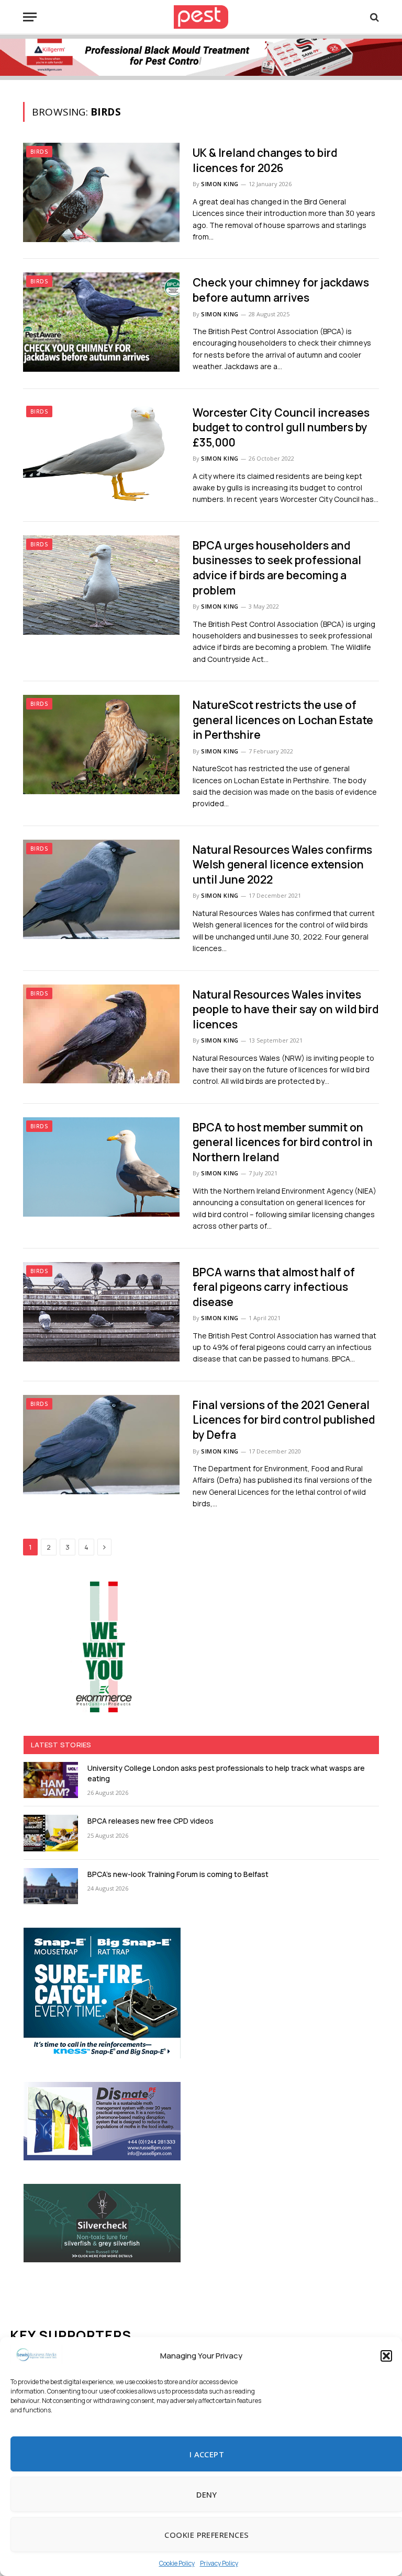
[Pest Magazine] (201, 17)
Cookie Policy (177, 2563)
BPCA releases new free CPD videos (150, 1821)
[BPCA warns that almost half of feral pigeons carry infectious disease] (101, 1312)
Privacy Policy (219, 2563)
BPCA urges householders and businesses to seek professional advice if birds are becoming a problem (277, 568)
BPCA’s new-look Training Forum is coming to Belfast (178, 1874)
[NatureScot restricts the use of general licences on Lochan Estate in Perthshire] (101, 745)
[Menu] (30, 17)
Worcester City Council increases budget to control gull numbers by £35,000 (281, 427)
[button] (386, 2356)
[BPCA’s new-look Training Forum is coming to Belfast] (51, 1886)
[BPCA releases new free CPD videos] (51, 1833)
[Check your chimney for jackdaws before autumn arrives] (101, 322)
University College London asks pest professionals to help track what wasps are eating (226, 1773)
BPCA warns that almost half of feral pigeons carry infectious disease (274, 1287)
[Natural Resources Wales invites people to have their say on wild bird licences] (101, 1034)
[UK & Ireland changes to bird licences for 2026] (101, 192)
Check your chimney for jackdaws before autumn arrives (281, 290)
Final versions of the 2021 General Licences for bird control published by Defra (284, 1420)
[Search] (373, 17)
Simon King (220, 184)
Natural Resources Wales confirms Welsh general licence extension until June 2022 (282, 865)
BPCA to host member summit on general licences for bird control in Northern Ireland (283, 1142)
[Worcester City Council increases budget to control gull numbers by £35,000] (101, 452)
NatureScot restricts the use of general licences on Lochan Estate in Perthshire (283, 720)
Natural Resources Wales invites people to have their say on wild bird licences (286, 1009)
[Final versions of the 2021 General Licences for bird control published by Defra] (101, 1445)
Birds (39, 152)
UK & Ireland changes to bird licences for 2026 (265, 160)
